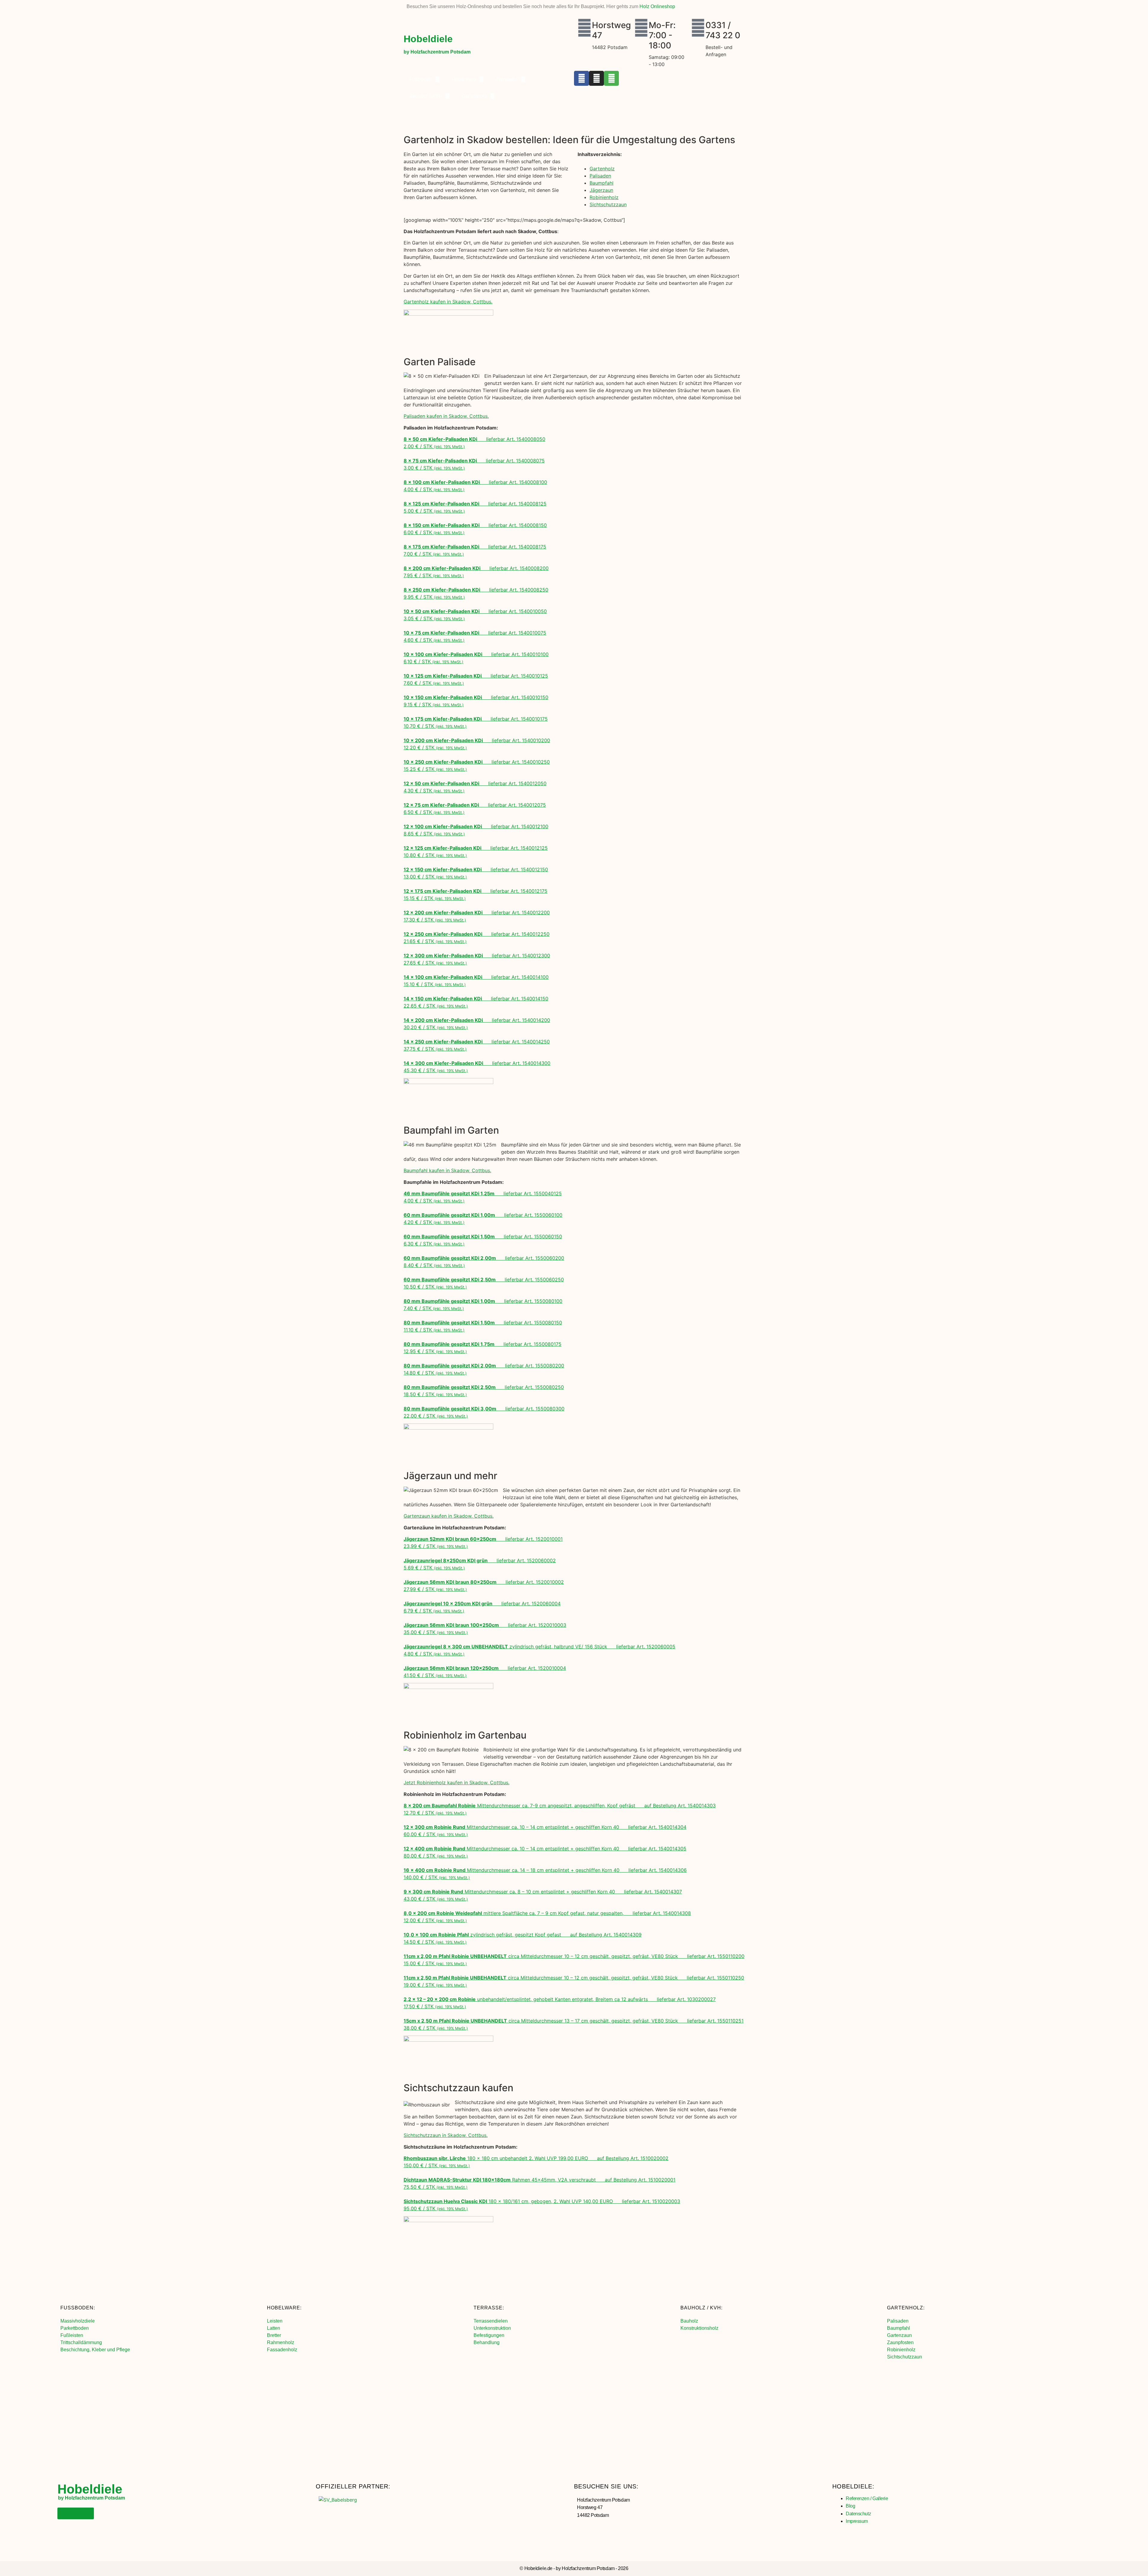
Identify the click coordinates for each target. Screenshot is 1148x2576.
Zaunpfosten (900, 2342)
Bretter (274, 2335)
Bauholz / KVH (426, 96)
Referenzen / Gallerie (867, 2498)
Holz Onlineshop (657, 6)
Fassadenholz (282, 2350)
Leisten (275, 2321)
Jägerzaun (601, 190)
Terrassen (507, 79)
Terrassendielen (491, 2321)
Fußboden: (78, 2308)
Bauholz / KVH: (702, 2308)
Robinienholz (604, 197)
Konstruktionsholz (699, 2328)
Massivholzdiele (78, 2321)
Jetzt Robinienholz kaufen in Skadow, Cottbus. (457, 1782)
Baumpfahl (602, 183)
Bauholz (689, 2321)
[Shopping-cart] (611, 78)
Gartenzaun (899, 2335)
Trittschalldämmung (81, 2342)
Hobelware (464, 79)
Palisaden (600, 176)
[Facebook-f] (581, 78)
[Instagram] (596, 78)
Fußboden (421, 79)
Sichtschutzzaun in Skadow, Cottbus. (446, 2135)
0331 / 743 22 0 (723, 30)
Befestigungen (489, 2335)
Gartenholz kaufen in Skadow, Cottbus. (448, 302)
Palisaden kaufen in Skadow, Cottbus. (446, 416)
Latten (274, 2328)
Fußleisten (72, 2335)
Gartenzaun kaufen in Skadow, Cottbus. (449, 1516)
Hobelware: (284, 2308)
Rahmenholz (281, 2342)
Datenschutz (858, 2514)
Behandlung (487, 2342)
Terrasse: (489, 2308)
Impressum (857, 2521)
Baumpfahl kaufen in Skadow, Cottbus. (447, 1170)
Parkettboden (75, 2328)
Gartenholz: (906, 2308)
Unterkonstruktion (492, 2328)
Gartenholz (474, 96)
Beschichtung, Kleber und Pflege (95, 2350)
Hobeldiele (428, 39)
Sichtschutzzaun (608, 204)
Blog (850, 2506)
